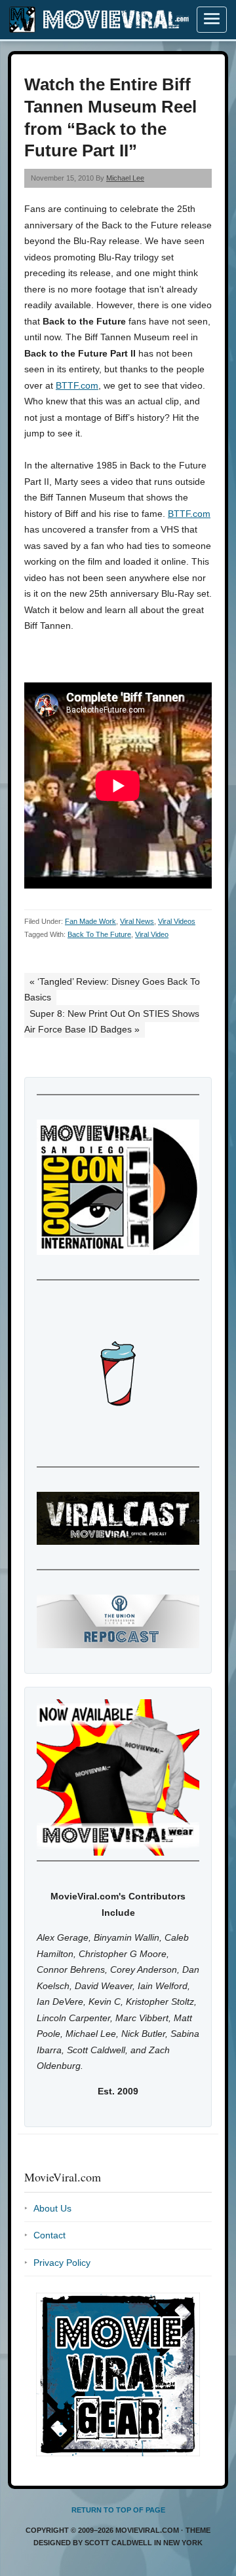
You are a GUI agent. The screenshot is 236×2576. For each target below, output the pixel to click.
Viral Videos (177, 921)
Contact (49, 2235)
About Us (52, 2208)
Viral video (152, 934)
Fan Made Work (90, 921)
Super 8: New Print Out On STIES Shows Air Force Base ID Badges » (112, 1022)
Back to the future (99, 934)
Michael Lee (125, 178)
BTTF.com (77, 385)
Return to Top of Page (118, 2510)
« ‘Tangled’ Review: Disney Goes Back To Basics (112, 990)
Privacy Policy (62, 2263)
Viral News (137, 921)
